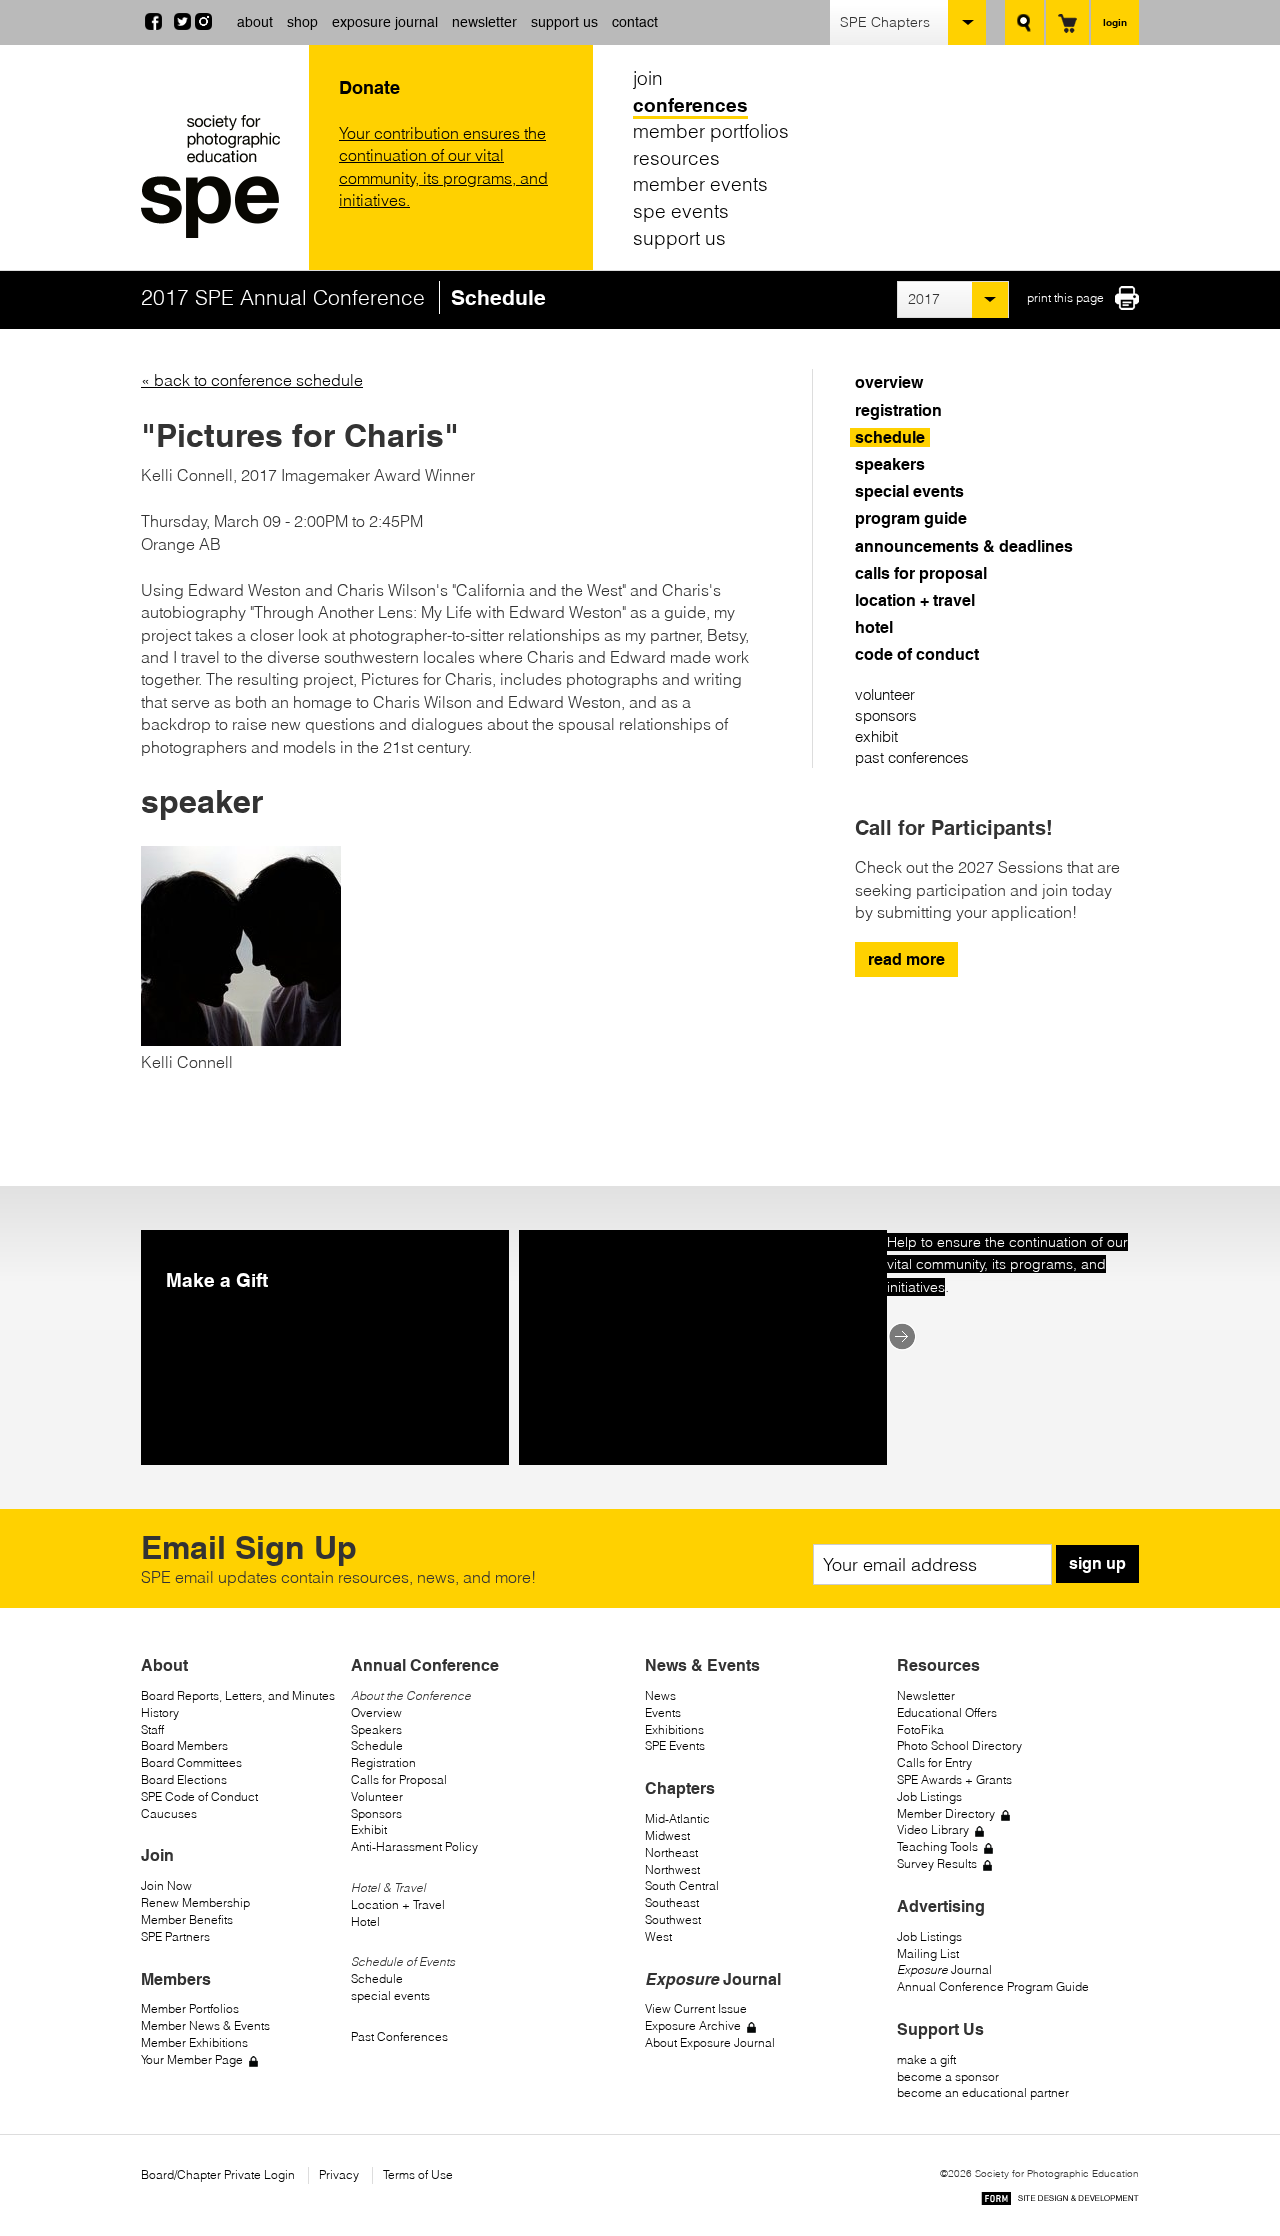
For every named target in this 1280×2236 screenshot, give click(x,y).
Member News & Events (205, 2025)
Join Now (166, 1885)
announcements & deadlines (964, 546)
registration (898, 410)
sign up (1097, 1563)
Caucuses (169, 1813)
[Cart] (1067, 22)
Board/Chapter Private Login (218, 2174)
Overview (376, 1712)
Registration (383, 1762)
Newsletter (926, 1695)
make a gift (926, 2059)
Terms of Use (418, 2174)
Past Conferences (399, 2036)
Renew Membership (195, 1902)
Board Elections (184, 1779)
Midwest (667, 1835)
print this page (1065, 297)
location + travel (915, 600)
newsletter (484, 22)
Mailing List (928, 1953)
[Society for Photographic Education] (220, 176)
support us (564, 22)
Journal (944, 1969)
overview (889, 382)
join (648, 78)
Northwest (672, 1869)
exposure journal (385, 22)
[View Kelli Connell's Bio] (241, 1040)
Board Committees (191, 1762)
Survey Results (937, 1863)
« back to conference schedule (252, 380)
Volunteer (377, 1796)
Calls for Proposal (399, 1779)
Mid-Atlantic (677, 1818)
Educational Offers (947, 1712)
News (660, 1695)
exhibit (876, 736)
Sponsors (376, 1813)
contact (635, 22)
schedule (890, 437)
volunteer (885, 694)
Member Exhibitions (194, 2042)
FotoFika (920, 1729)
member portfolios (711, 131)
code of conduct (917, 654)
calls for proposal (921, 573)
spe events (681, 211)
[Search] (1024, 22)
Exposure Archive (693, 2025)
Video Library (933, 1829)
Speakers (376, 1729)
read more (906, 959)
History (160, 1712)
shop (302, 22)
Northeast (671, 1852)
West (658, 1936)
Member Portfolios (190, 2008)
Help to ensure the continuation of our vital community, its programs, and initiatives (1007, 1264)
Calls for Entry (934, 1762)
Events (663, 1712)
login (1115, 22)
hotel (874, 627)
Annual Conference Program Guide (993, 1986)
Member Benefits (187, 1919)
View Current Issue (696, 2008)
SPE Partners (175, 1936)
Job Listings (929, 1796)
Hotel (365, 1921)
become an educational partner (983, 2092)
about (255, 22)
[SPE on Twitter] (182, 24)
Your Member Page (192, 2059)
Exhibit (369, 1829)
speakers (890, 464)
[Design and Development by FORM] (1060, 2201)
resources (676, 158)
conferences (690, 105)
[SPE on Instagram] (203, 24)
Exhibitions (674, 1729)
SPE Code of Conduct (199, 1796)
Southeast (672, 1902)
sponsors (886, 715)
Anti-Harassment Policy (414, 1846)
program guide (911, 518)
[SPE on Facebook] (153, 24)
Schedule (377, 1745)
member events (700, 184)
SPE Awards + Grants (954, 1779)
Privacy (339, 2174)
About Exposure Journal (710, 2042)
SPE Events (675, 1745)
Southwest (673, 1919)
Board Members (184, 1745)
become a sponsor (948, 2076)
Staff (152, 1729)
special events (909, 491)
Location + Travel (398, 1904)
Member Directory (946, 1813)
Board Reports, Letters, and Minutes (238, 1695)
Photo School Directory (959, 1745)
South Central (682, 1885)
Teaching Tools (937, 1846)
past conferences (912, 757)
